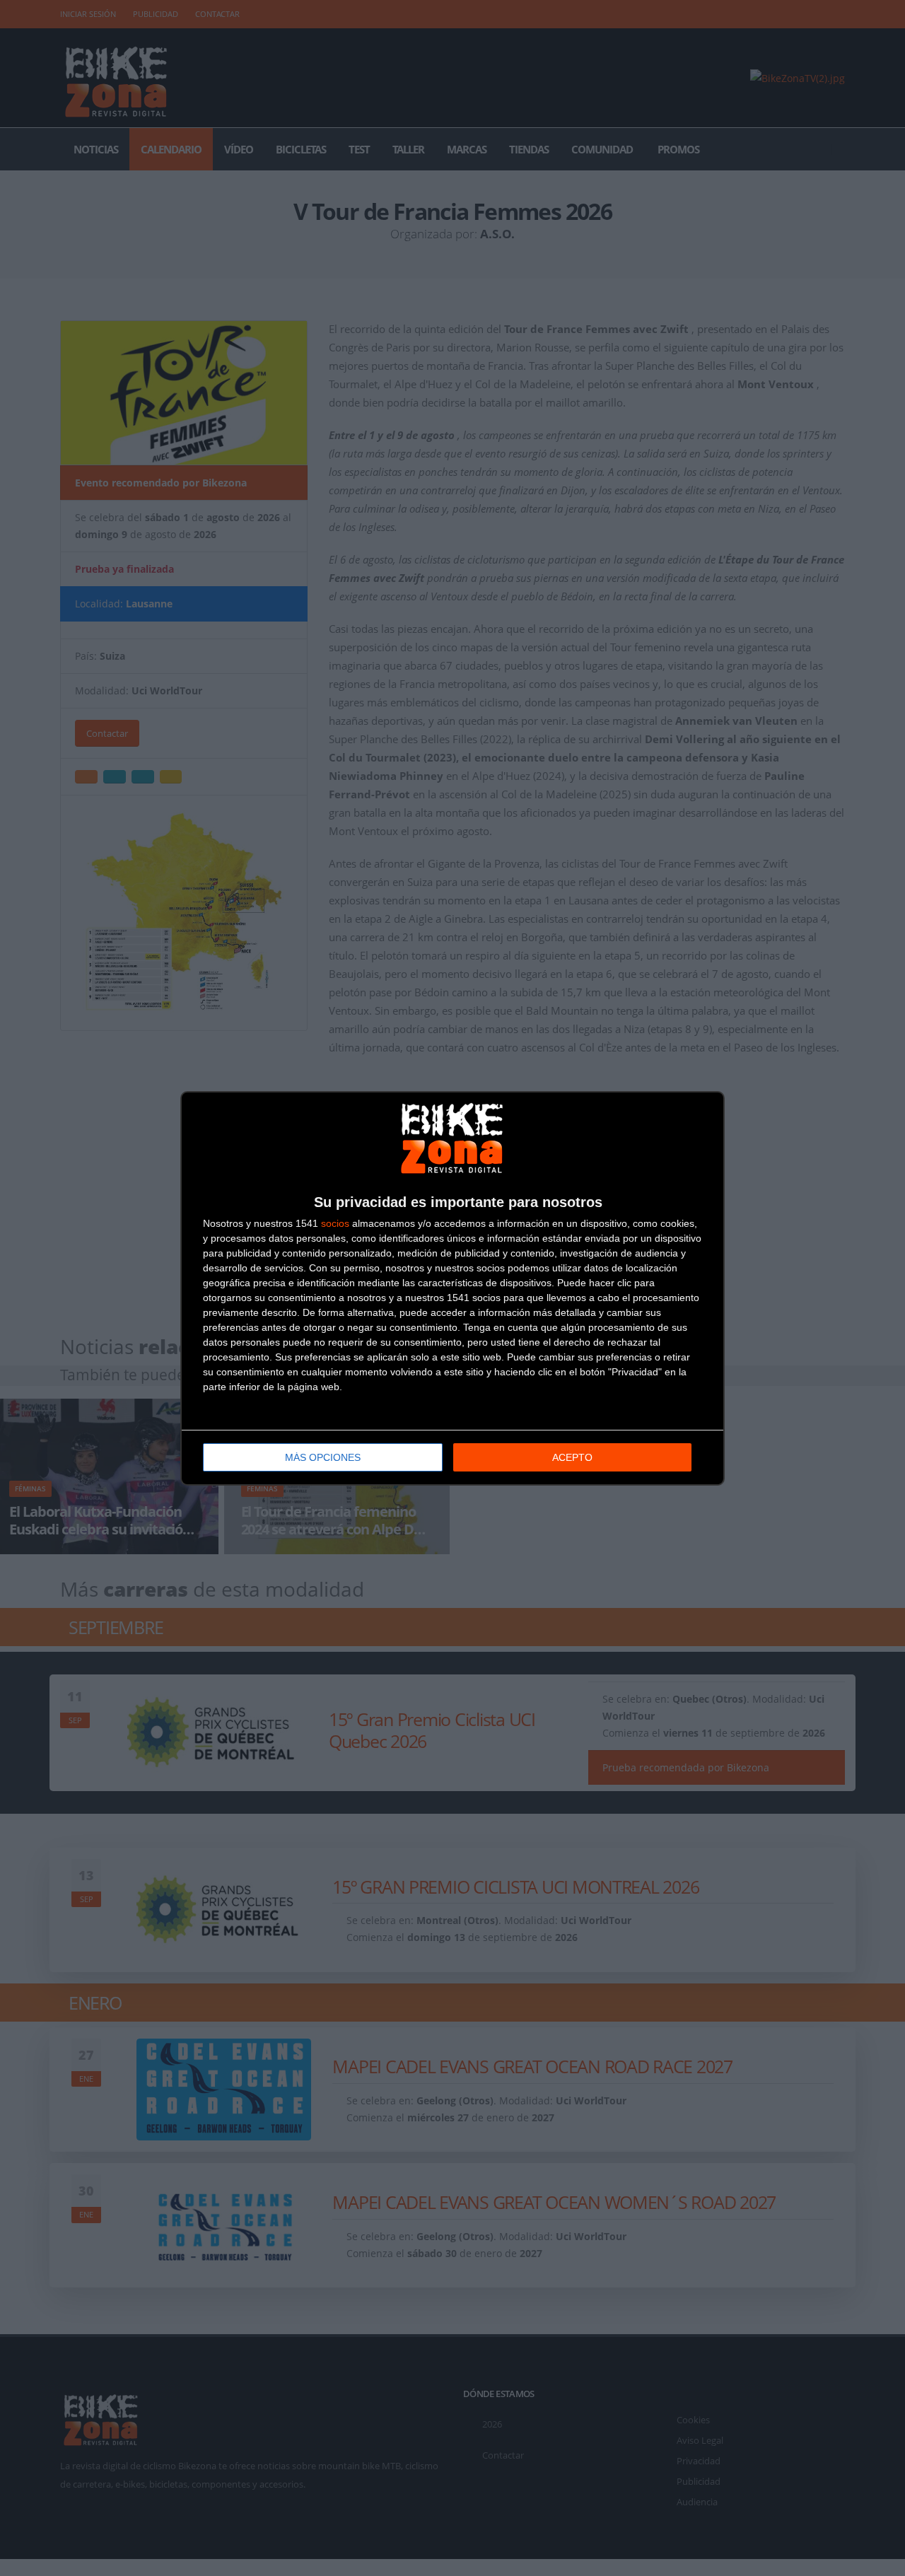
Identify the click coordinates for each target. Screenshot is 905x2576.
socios (335, 1223)
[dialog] (452, 1288)
